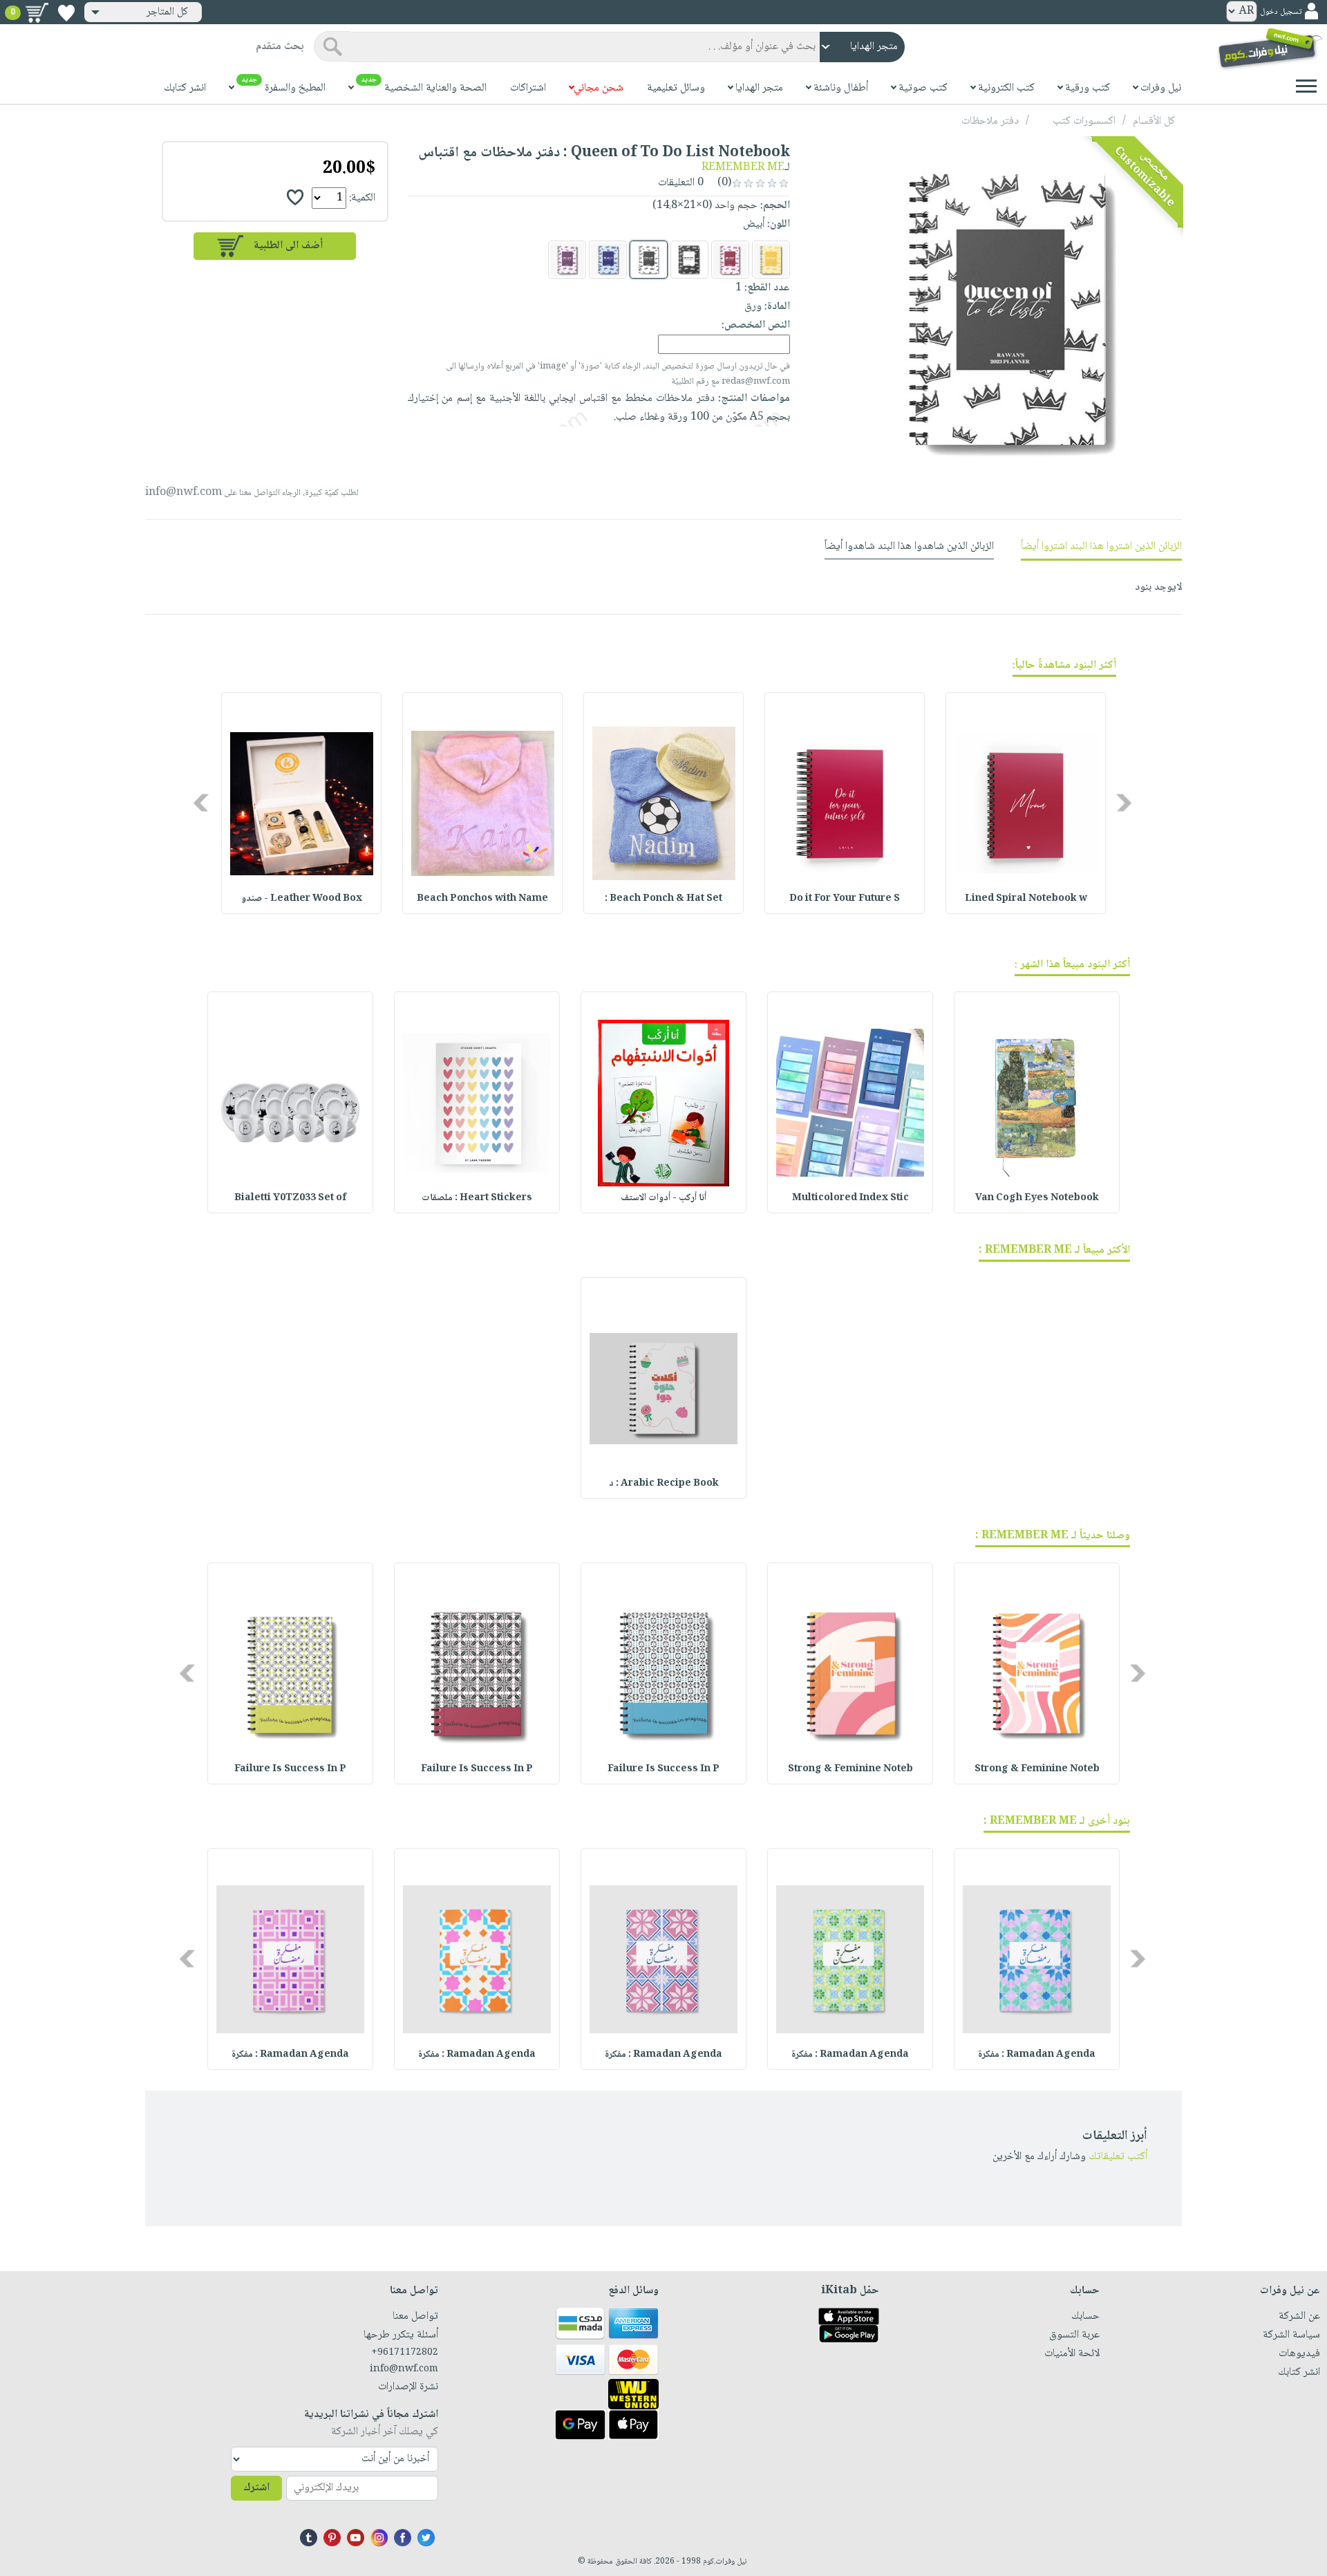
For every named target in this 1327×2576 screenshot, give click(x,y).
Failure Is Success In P (663, 1769)
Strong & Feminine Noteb (1037, 1769)
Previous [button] (1125, 803)
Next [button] (202, 803)
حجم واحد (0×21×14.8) (705, 206)
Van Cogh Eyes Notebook (1037, 1198)
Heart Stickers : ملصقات (477, 1198)
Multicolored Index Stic (850, 1198)
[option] (1026, 803)
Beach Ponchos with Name (482, 899)
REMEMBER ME (743, 168)
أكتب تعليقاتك (1118, 2157)
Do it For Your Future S (845, 899)
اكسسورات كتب (1084, 121)
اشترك (256, 2488)
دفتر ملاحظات (990, 121)
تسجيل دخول (1281, 12)
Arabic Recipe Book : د (664, 1484)
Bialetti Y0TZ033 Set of (290, 1198)
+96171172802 (405, 2353)
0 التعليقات (682, 183)
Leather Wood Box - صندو (302, 899)
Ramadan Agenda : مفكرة (1037, 2055)
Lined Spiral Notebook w (1026, 899)
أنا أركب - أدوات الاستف (663, 1198)
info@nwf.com (183, 493)
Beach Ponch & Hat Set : (663, 899)
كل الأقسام (1154, 121)
